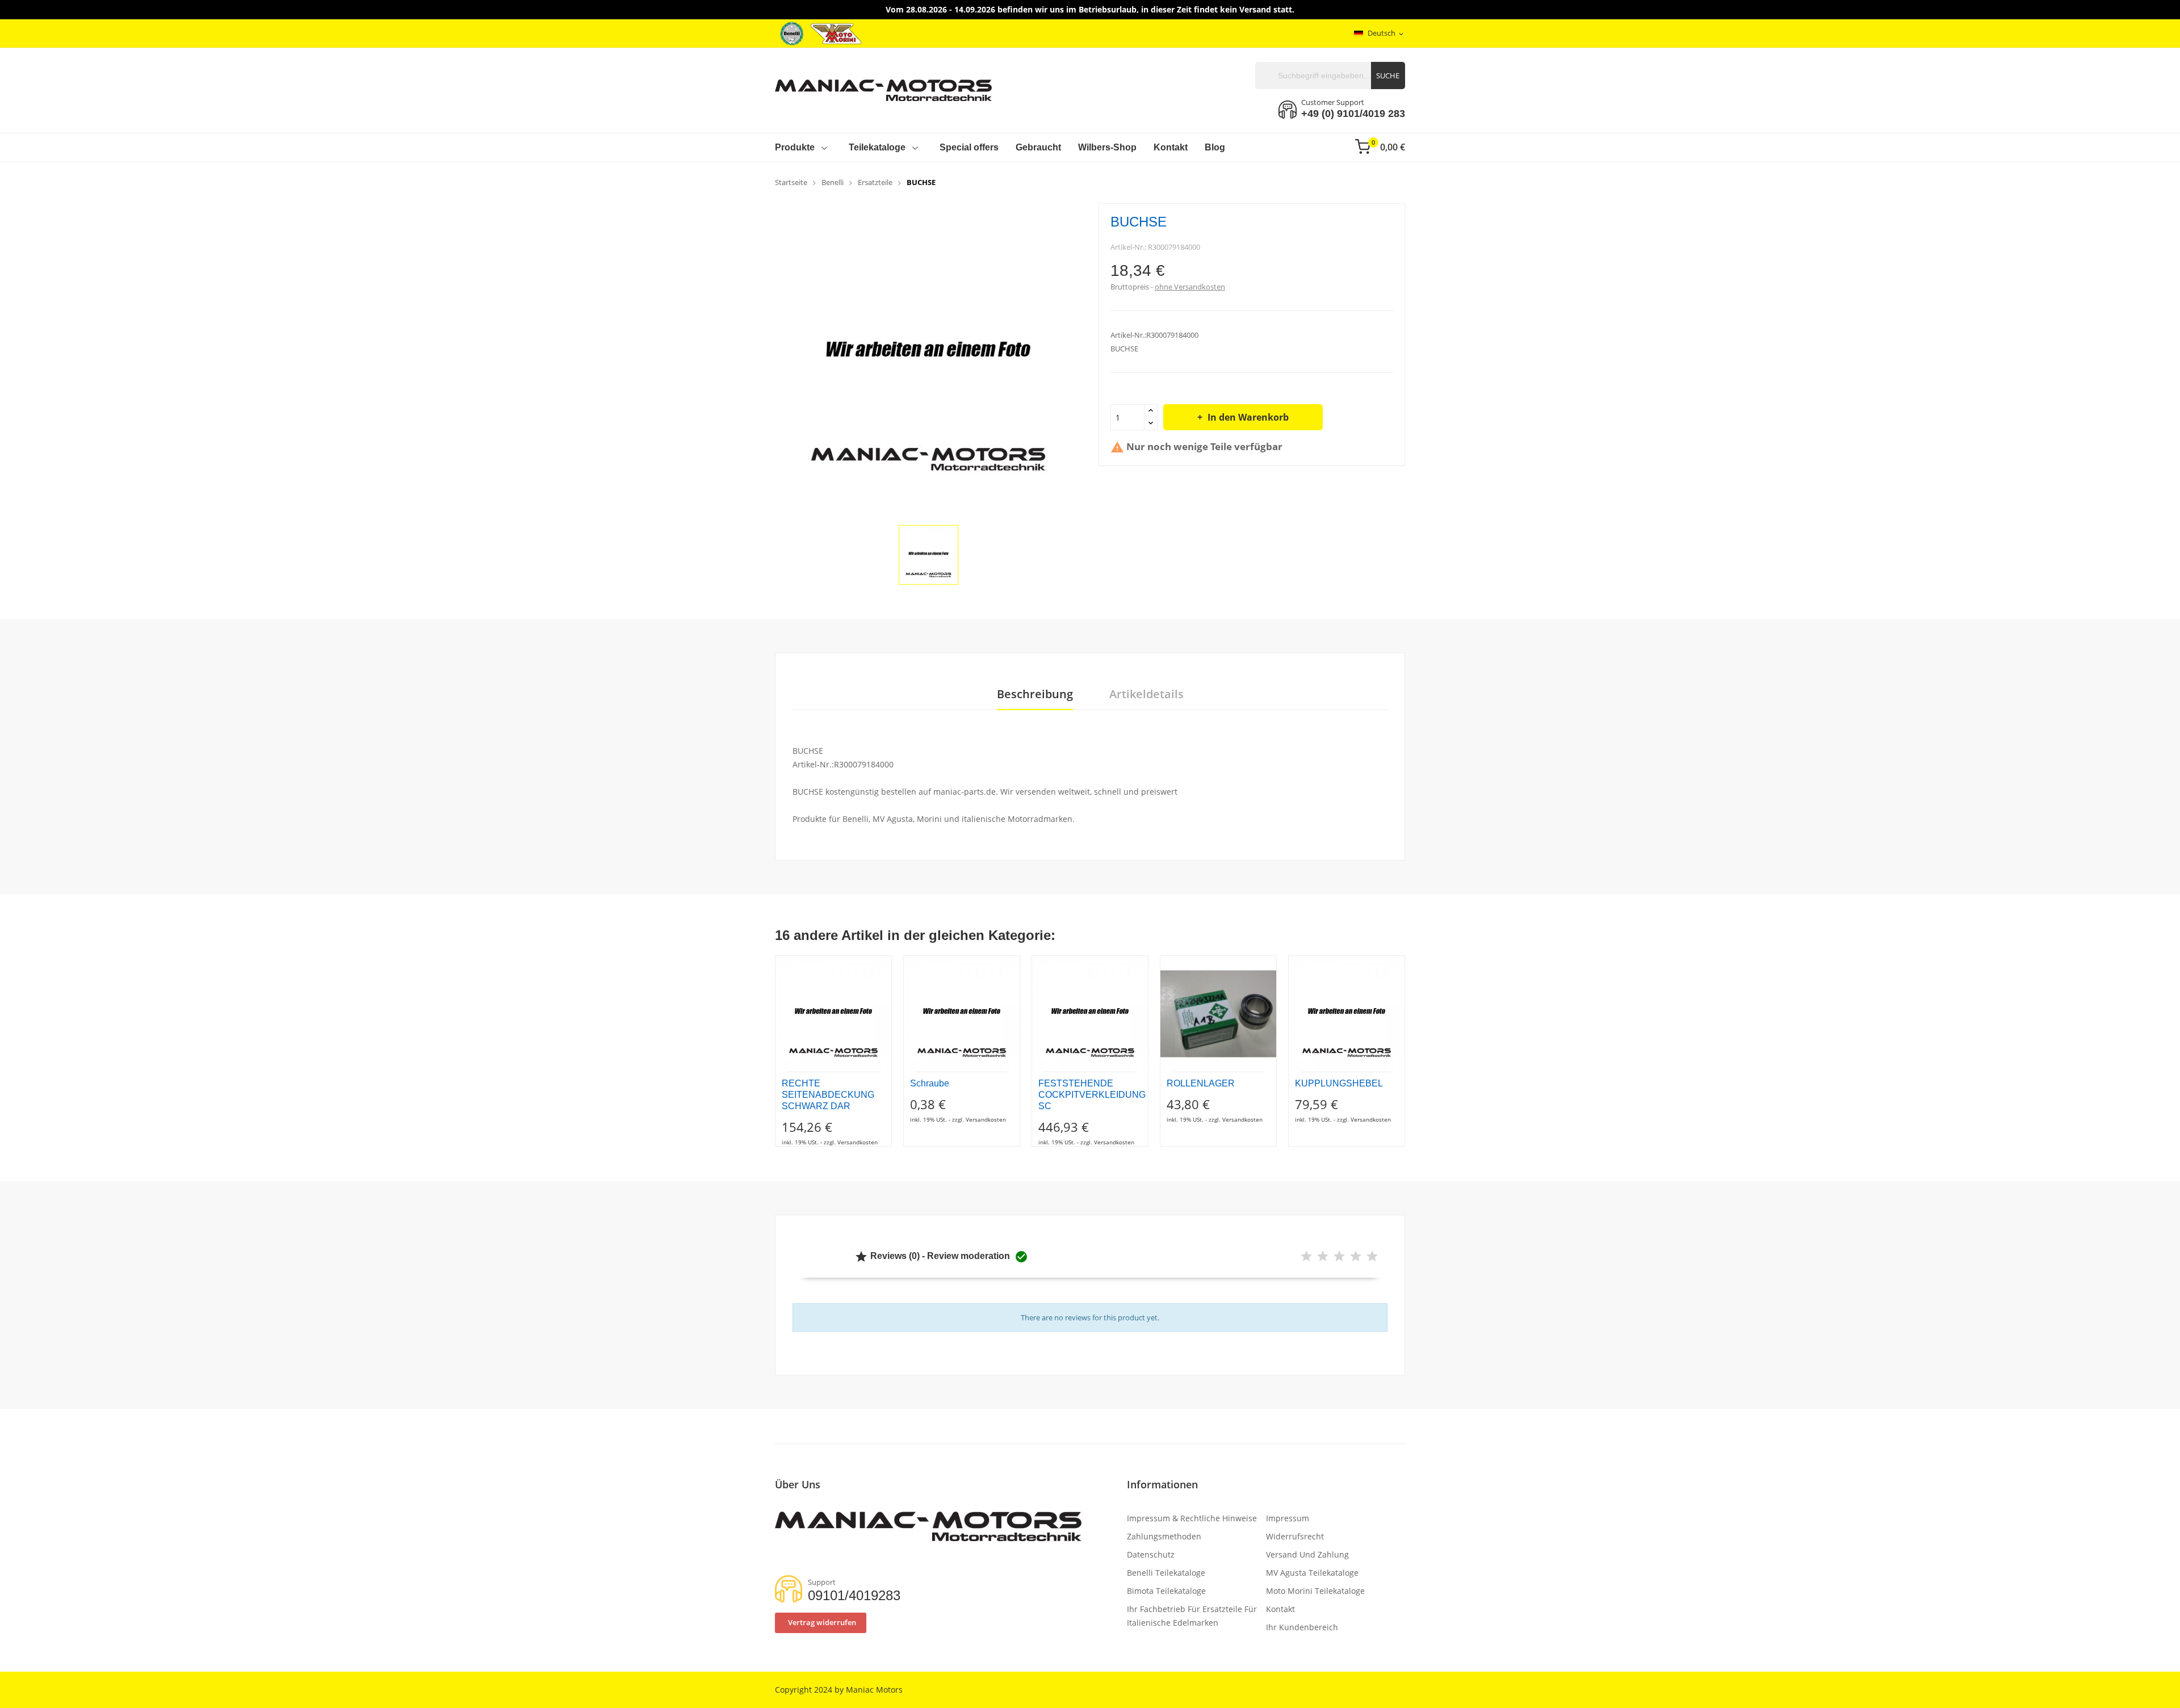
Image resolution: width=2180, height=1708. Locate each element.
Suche (1388, 75)
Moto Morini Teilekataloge (1315, 1591)
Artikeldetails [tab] (1146, 694)
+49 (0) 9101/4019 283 (1353, 114)
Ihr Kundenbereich (1302, 1627)
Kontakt (1280, 1609)
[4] (1356, 1256)
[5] (1372, 1256)
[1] (1306, 1256)
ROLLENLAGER (1201, 1083)
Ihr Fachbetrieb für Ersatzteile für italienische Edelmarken (1192, 1616)
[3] (1339, 1256)
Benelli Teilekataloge (1166, 1573)
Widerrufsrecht (1295, 1536)
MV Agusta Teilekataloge (1312, 1573)
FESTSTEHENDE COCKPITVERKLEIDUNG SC (1090, 1095)
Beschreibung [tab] (1035, 694)
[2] (1323, 1256)
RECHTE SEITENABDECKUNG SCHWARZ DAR (828, 1095)
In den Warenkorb (1248, 417)
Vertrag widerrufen (822, 1622)
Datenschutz (1151, 1554)
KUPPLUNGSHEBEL (1339, 1083)
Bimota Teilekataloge (1166, 1591)
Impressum (1288, 1518)
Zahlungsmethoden (1164, 1536)
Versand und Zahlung (1307, 1554)
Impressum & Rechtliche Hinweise (1192, 1518)
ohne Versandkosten (1190, 287)
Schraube (930, 1083)
